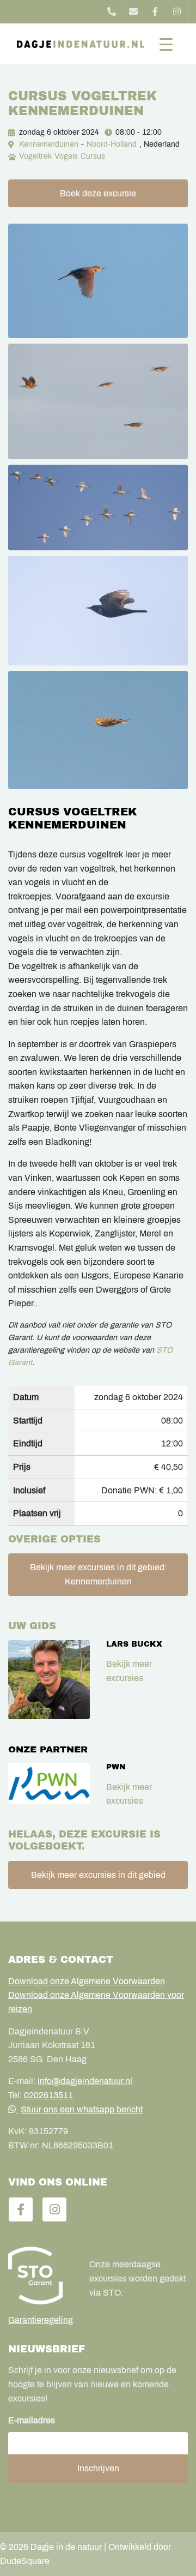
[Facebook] (155, 12)
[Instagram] (177, 12)
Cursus (93, 156)
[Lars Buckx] (49, 1680)
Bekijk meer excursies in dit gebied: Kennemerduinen (98, 1574)
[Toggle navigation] (166, 44)
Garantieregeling (41, 2320)
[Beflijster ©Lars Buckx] (98, 611)
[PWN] (49, 1783)
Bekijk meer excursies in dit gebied (98, 1875)
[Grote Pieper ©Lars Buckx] (98, 281)
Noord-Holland (112, 144)
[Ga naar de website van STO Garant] (41, 2275)
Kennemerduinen (49, 144)
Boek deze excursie (98, 193)
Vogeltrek (35, 156)
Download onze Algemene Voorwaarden (87, 1981)
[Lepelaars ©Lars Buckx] (98, 508)
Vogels (66, 156)
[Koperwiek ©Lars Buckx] (98, 401)
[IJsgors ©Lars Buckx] (98, 730)
